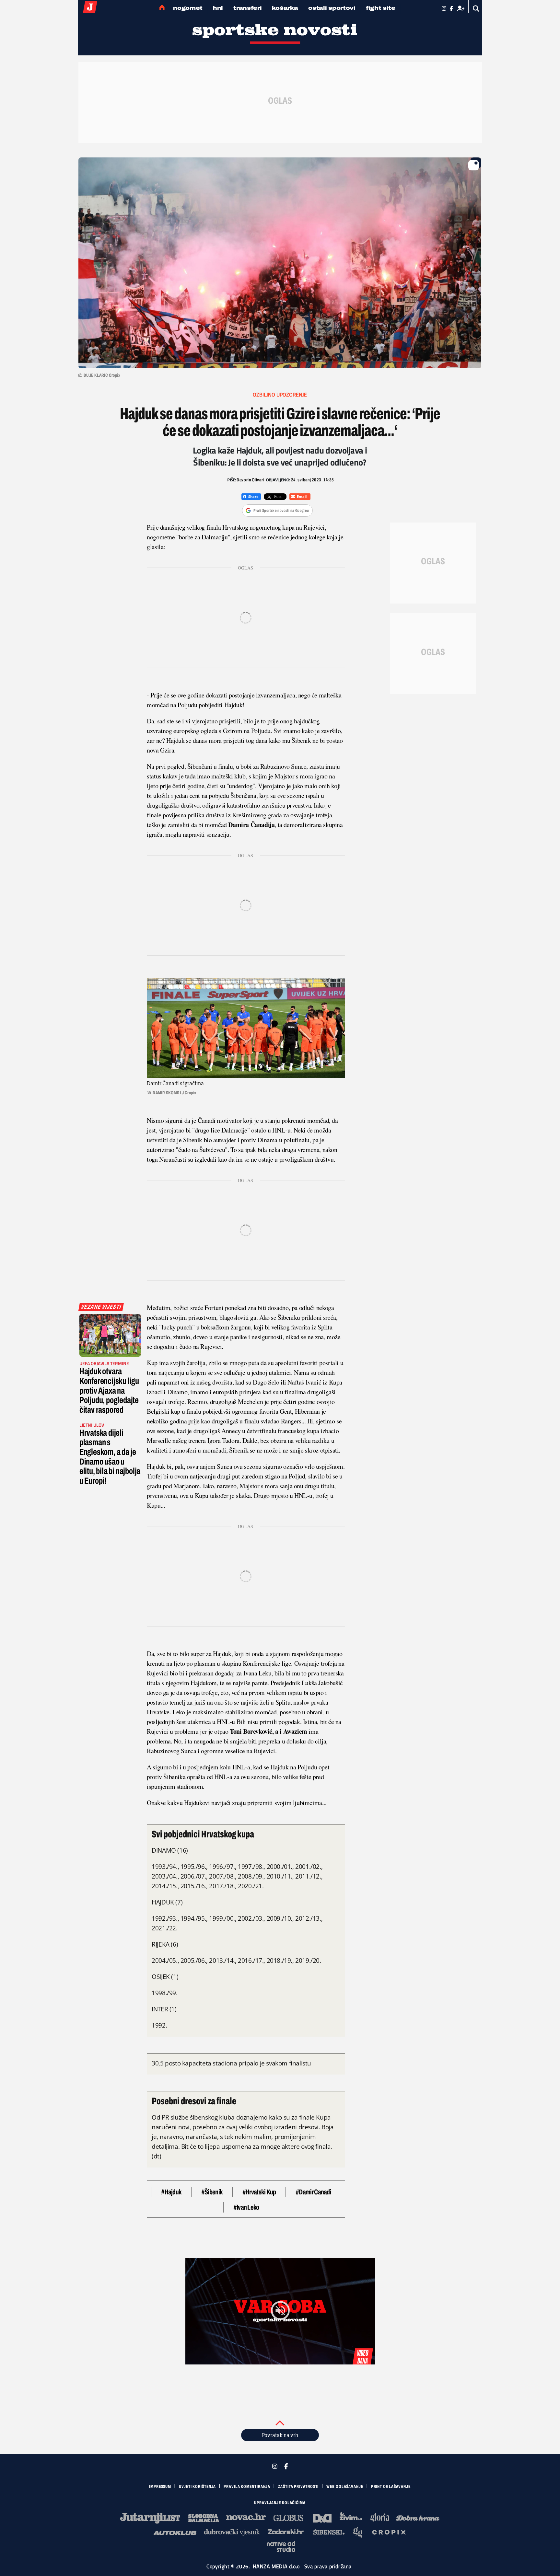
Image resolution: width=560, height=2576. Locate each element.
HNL (218, 8)
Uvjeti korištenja (197, 2487)
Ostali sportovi (332, 8)
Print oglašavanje (391, 2487)
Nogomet (188, 8)
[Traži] (476, 9)
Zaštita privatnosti (298, 2487)
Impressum (160, 2487)
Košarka (285, 8)
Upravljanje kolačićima (280, 2503)
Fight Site (381, 8)
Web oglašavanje (345, 2487)
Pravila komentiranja (247, 2487)
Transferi (247, 8)
